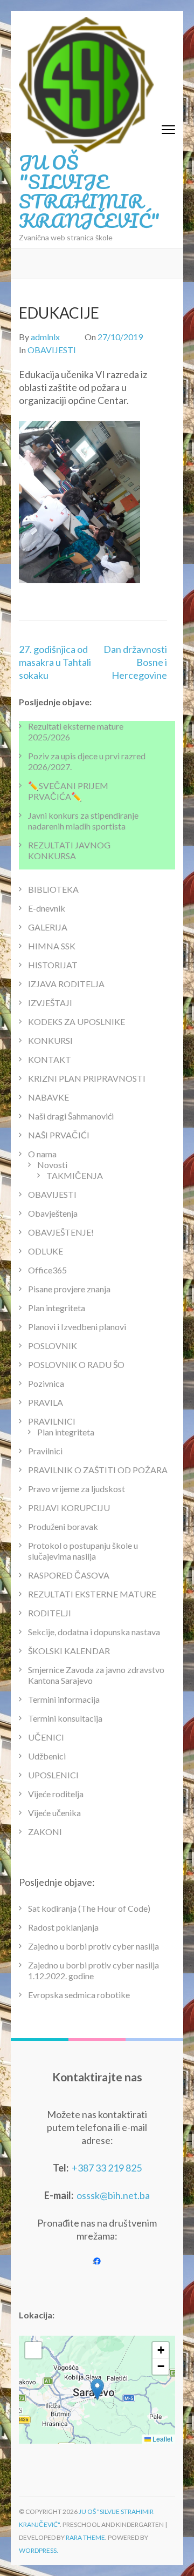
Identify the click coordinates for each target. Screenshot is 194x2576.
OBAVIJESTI (52, 350)
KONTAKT (50, 1059)
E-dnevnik (47, 908)
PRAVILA (46, 1402)
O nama (42, 1154)
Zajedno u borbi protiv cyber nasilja (93, 1946)
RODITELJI (50, 1613)
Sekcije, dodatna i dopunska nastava (94, 1632)
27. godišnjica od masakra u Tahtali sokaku (55, 662)
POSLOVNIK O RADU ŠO (76, 1364)
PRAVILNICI (52, 1421)
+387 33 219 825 (107, 2168)
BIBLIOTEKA (53, 889)
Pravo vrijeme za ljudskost (77, 1489)
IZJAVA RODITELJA (66, 984)
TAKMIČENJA (75, 1175)
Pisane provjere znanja (69, 1289)
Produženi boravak (63, 1526)
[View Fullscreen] (33, 2350)
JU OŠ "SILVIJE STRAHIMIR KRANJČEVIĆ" (89, 191)
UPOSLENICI (53, 1775)
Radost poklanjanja (63, 1927)
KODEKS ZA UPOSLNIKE (77, 1021)
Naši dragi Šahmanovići (71, 1116)
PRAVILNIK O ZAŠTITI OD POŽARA (98, 1470)
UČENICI (46, 1737)
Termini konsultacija (65, 1718)
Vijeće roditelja (56, 1794)
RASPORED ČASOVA (69, 1575)
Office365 (47, 1270)
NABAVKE (48, 1097)
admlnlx (45, 337)
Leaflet (162, 2439)
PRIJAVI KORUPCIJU (69, 1508)
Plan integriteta (57, 1308)
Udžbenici (47, 1756)
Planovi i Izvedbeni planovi (77, 1327)
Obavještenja (53, 1213)
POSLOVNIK (53, 1346)
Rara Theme (85, 2537)
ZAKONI (45, 1832)
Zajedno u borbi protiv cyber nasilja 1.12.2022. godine (93, 1970)
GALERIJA (48, 927)
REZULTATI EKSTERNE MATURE (92, 1594)
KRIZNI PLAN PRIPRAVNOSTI (87, 1078)
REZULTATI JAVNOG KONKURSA (69, 850)
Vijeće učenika (54, 1813)
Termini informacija (64, 1699)
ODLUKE (46, 1251)
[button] (97, 2389)
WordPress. (39, 2550)
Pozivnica (46, 1383)
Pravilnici (45, 1451)
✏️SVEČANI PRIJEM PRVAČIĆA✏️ (68, 791)
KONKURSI (50, 1040)
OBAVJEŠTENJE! (61, 1232)
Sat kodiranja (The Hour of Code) (89, 1908)
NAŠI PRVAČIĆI (59, 1135)
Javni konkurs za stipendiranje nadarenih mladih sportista (83, 821)
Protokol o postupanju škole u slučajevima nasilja (83, 1551)
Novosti (52, 1165)
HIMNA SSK (52, 946)
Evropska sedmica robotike (79, 1995)
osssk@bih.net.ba (113, 2195)
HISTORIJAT (53, 965)
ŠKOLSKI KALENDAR (69, 1651)
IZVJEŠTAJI (50, 1003)
